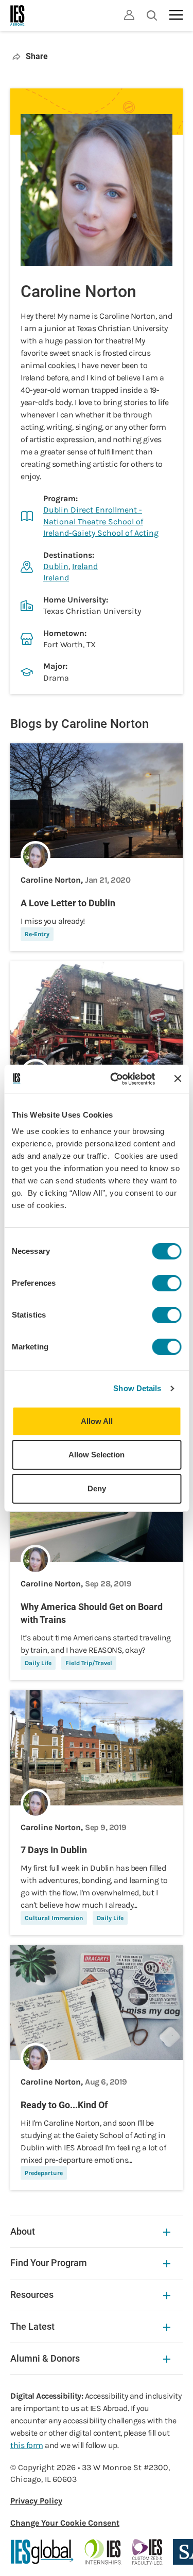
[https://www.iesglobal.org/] (42, 2552)
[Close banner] (178, 1079)
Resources (32, 2295)
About (23, 2231)
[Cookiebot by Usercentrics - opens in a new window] (115, 1079)
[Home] (18, 15)
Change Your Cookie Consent (65, 2523)
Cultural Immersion (54, 1918)
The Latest (32, 2326)
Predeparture (44, 2173)
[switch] (166, 1283)
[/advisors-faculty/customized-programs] (147, 2552)
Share (37, 56)
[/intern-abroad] (103, 2552)
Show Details (137, 1388)
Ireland (85, 566)
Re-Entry (37, 934)
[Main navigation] (176, 15)
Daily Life (38, 1663)
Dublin (56, 566)
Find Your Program (49, 2263)
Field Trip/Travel (89, 1663)
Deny (97, 1488)
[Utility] (129, 15)
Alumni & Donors (45, 2358)
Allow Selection (97, 1455)
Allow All (97, 1421)
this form (27, 2445)
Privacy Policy (36, 2501)
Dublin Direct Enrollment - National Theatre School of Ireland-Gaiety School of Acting (101, 521)
